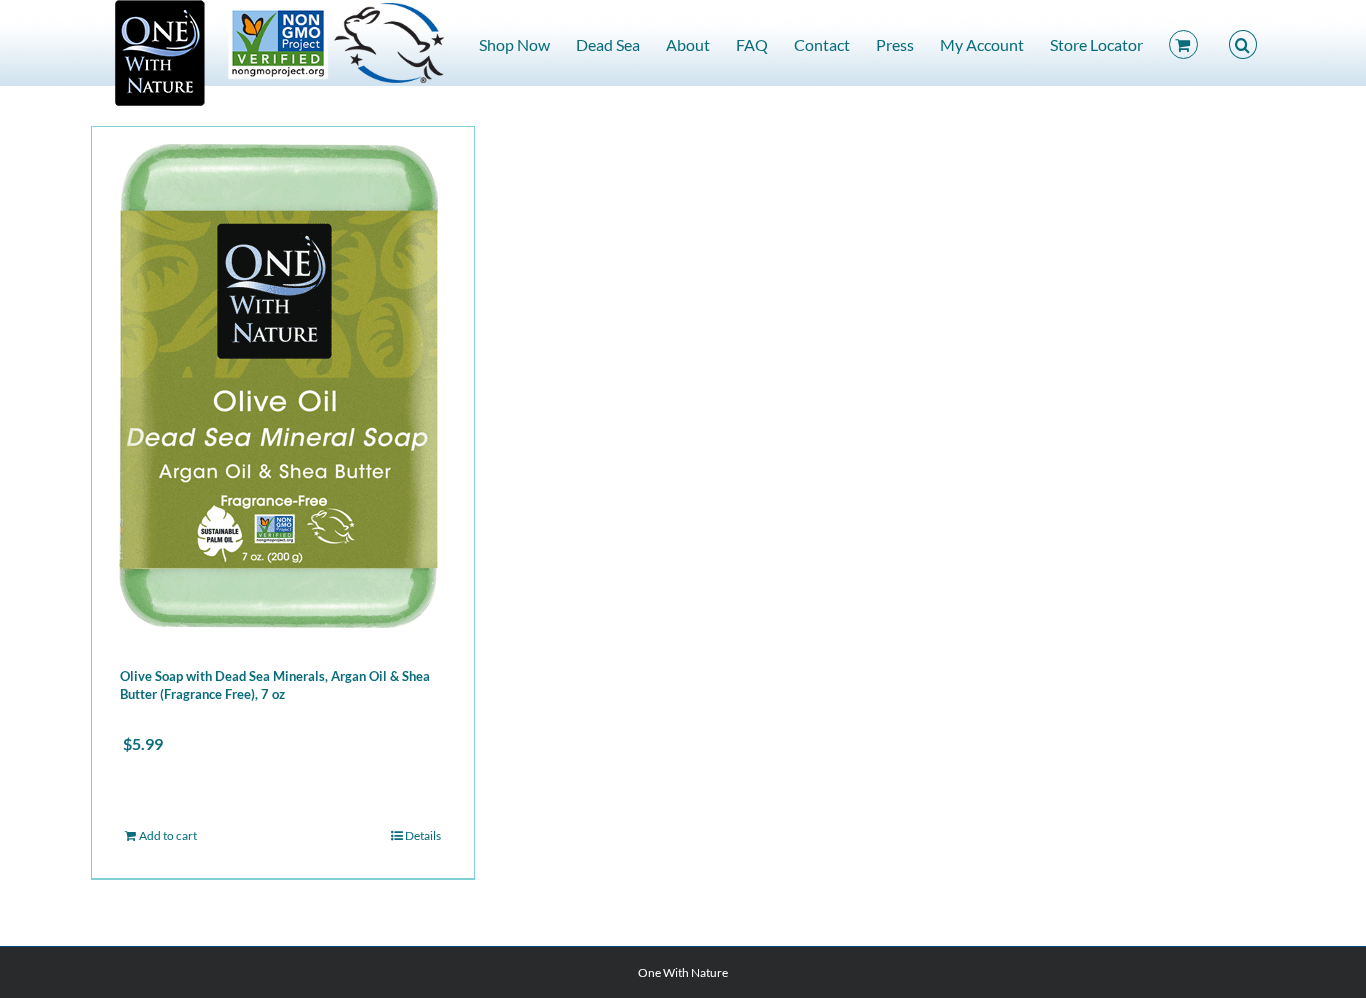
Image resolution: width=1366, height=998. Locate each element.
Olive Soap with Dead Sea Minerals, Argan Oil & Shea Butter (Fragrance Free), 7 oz (275, 685)
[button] (1243, 43)
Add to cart (168, 835)
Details (423, 835)
